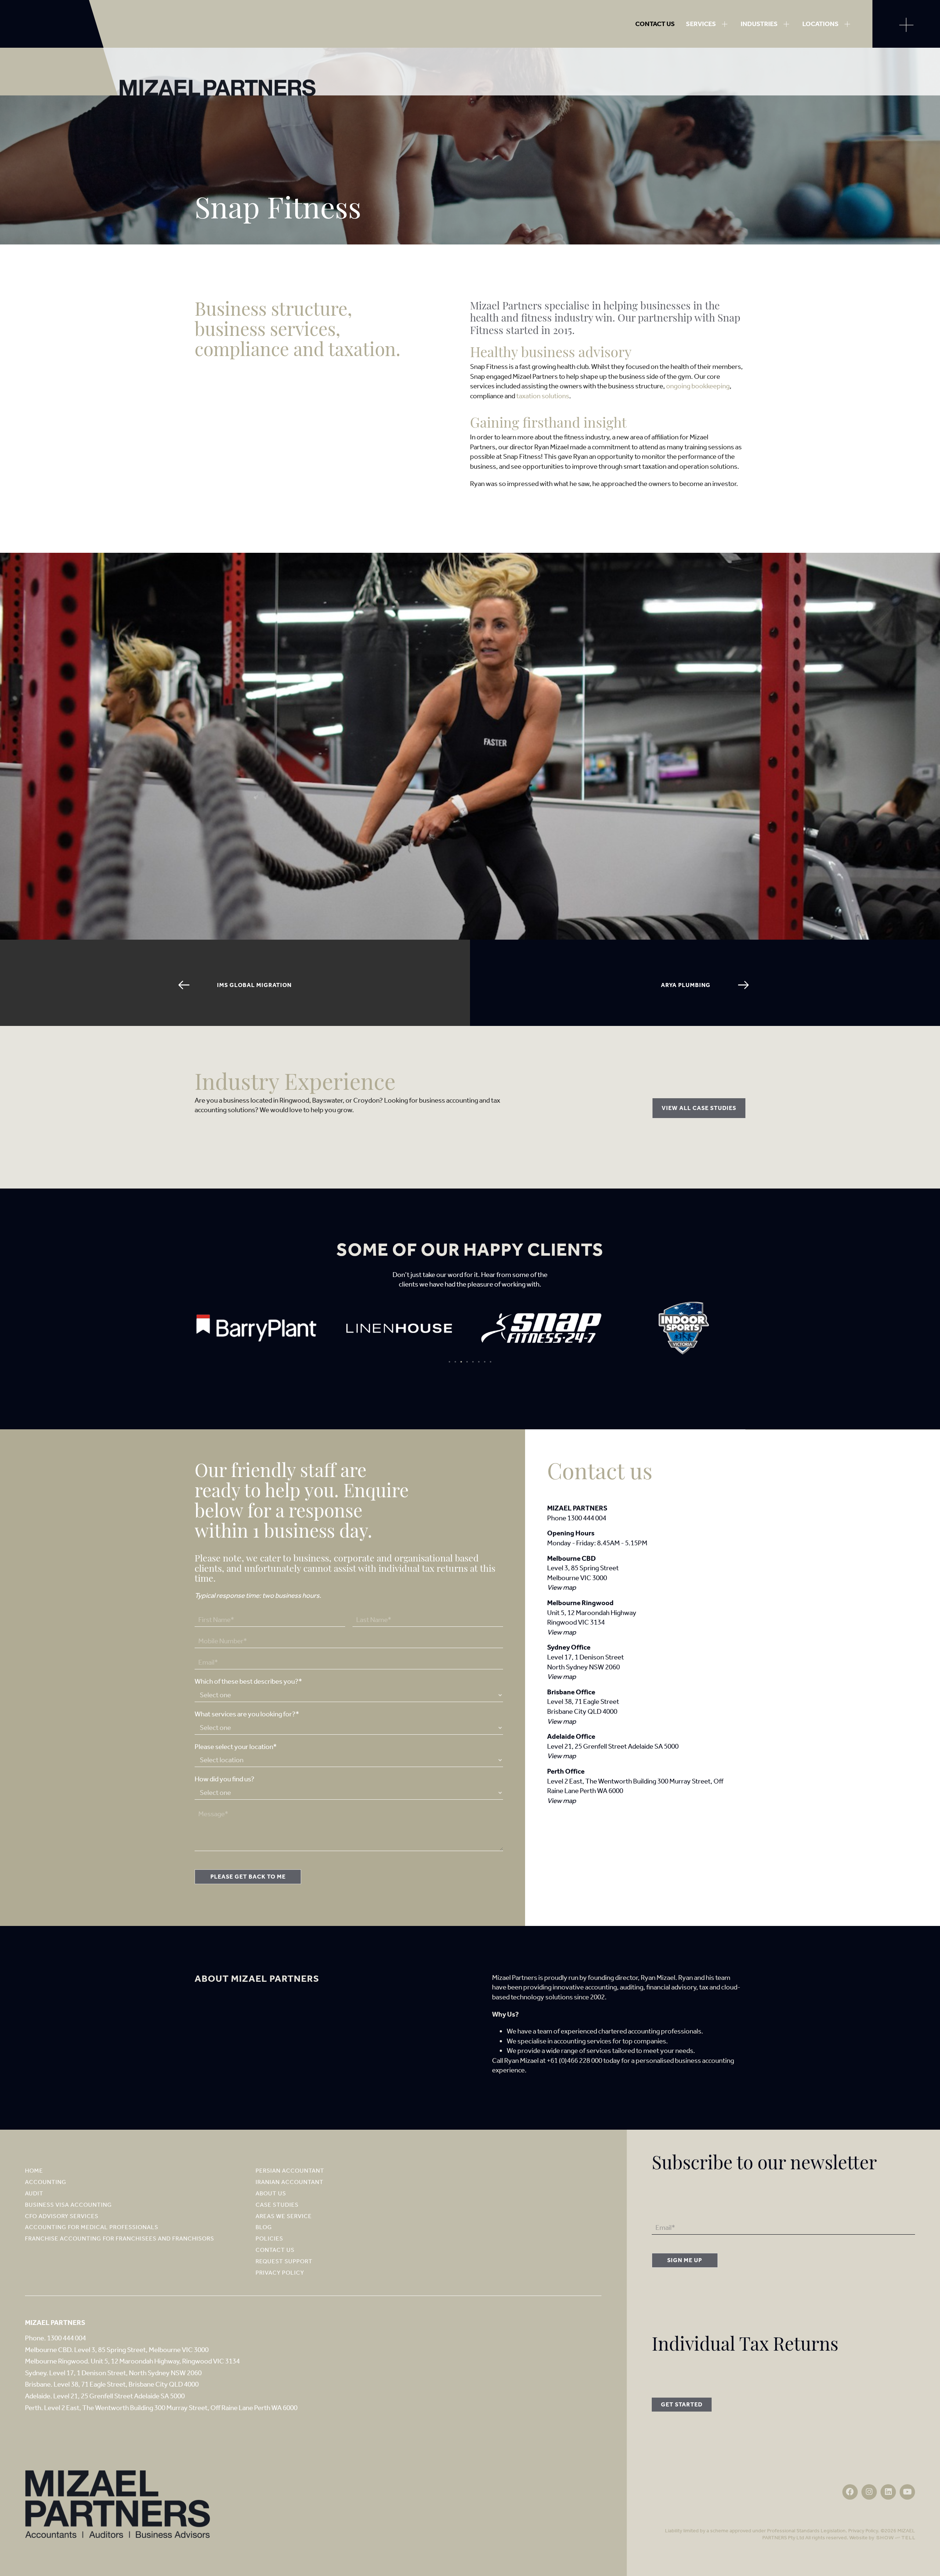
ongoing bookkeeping (698, 386)
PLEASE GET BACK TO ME (248, 1877)
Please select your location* (236, 1747)
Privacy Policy (863, 2531)
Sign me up (685, 2260)
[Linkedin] (888, 2492)
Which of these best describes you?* (248, 1681)
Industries (759, 24)
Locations (820, 24)
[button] (449, 1362)
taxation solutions (543, 396)
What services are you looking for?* (247, 1714)
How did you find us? (225, 1779)
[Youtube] (907, 2492)
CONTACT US (655, 24)
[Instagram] (869, 2492)
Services (701, 24)
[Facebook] (850, 2492)
